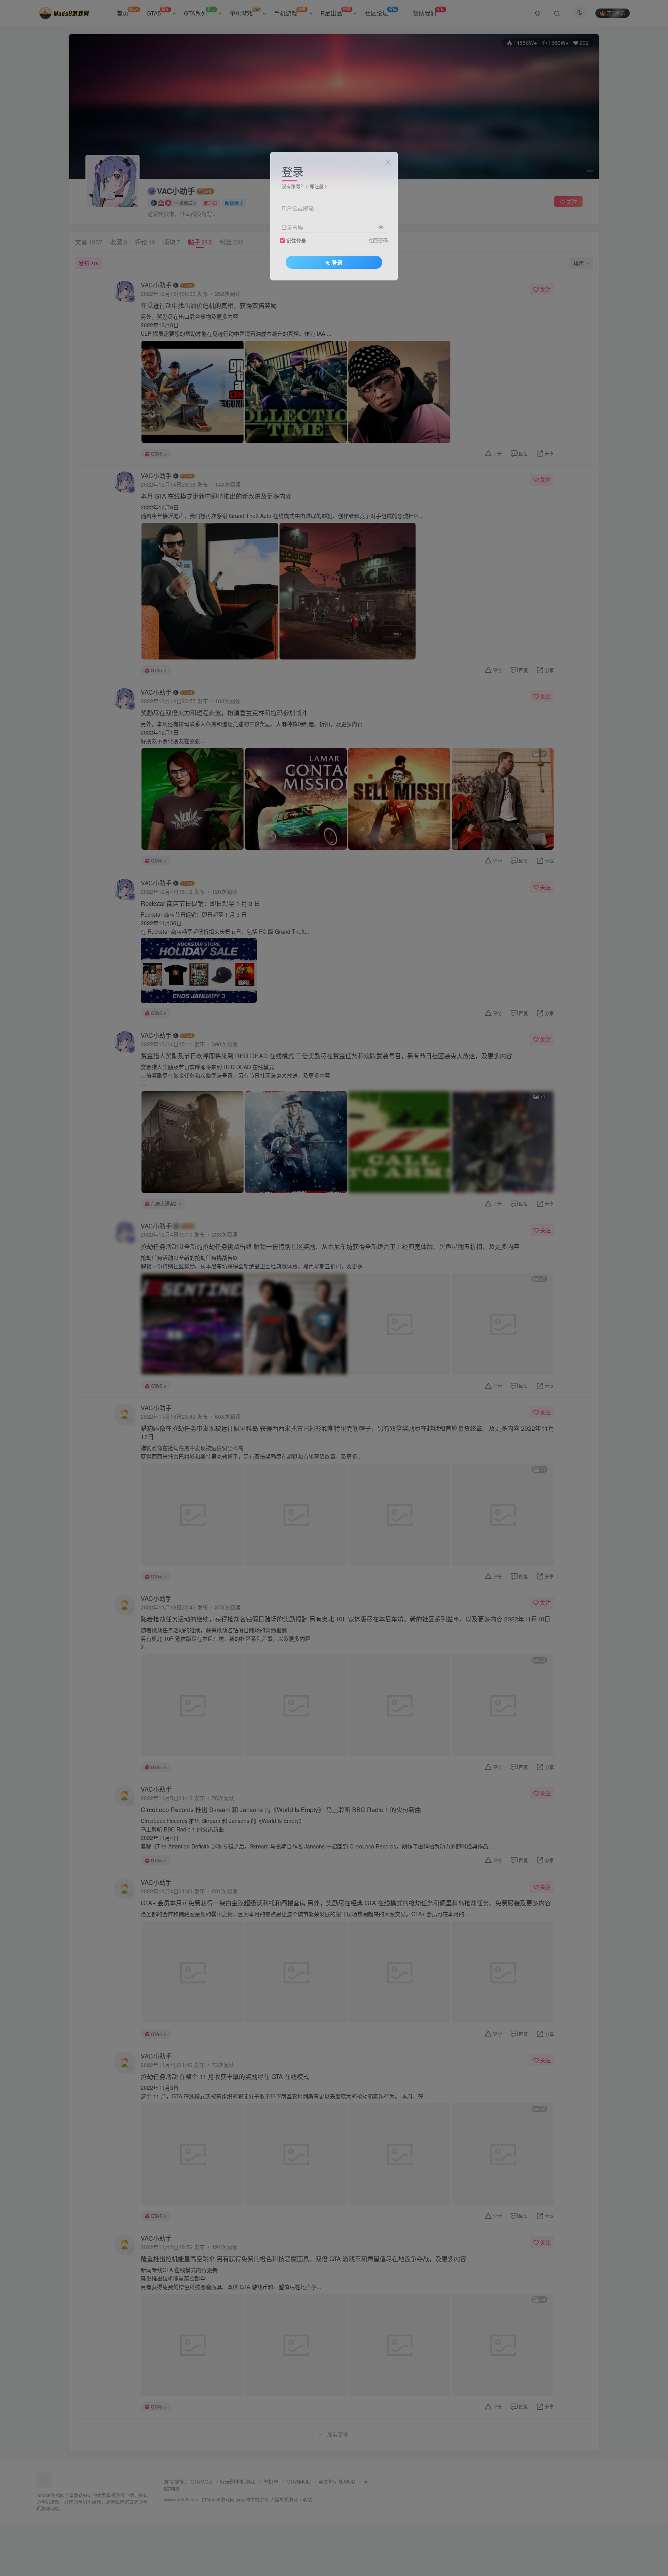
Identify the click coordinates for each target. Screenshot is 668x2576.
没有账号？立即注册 (303, 186)
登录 (337, 262)
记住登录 (296, 240)
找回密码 (378, 240)
